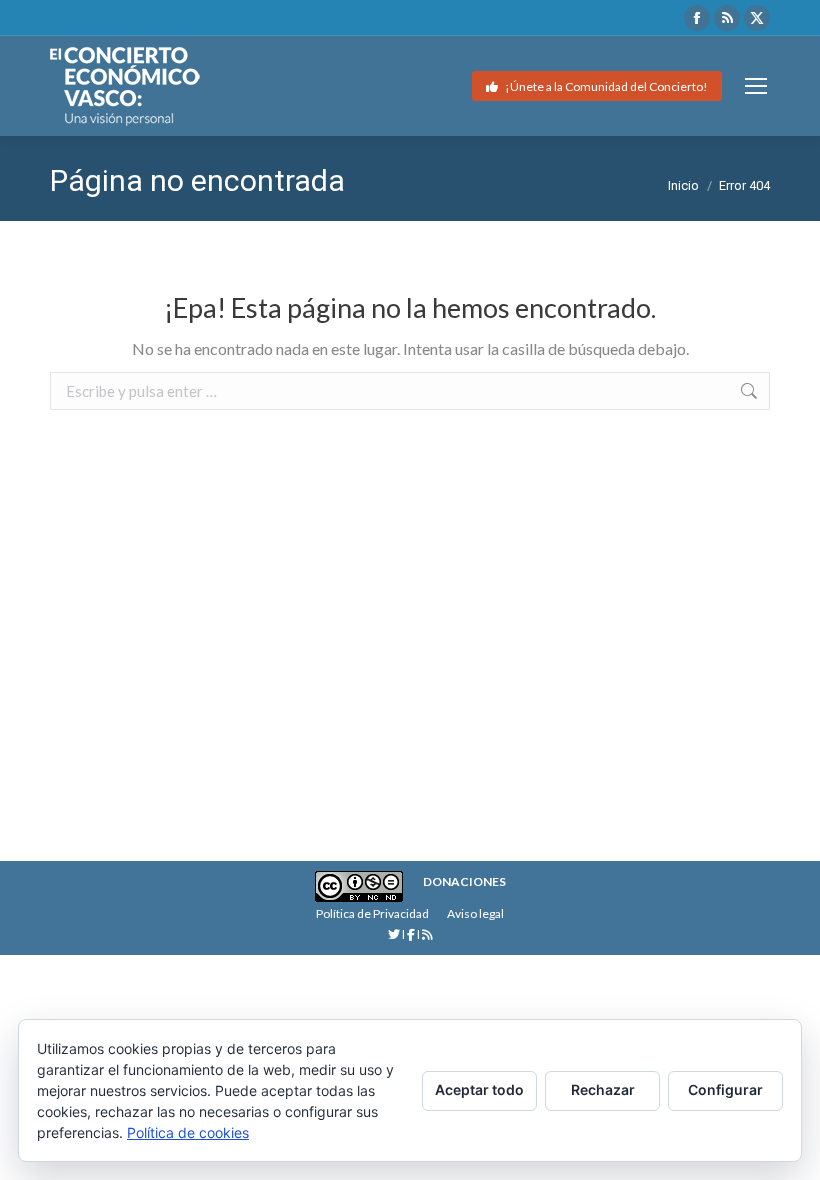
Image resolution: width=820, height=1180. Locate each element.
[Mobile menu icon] (756, 86)
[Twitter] (395, 934)
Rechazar (603, 1089)
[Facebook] (411, 934)
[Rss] (427, 934)
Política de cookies (188, 1132)
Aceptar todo (479, 1089)
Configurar (725, 1089)
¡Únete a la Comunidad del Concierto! (605, 86)
